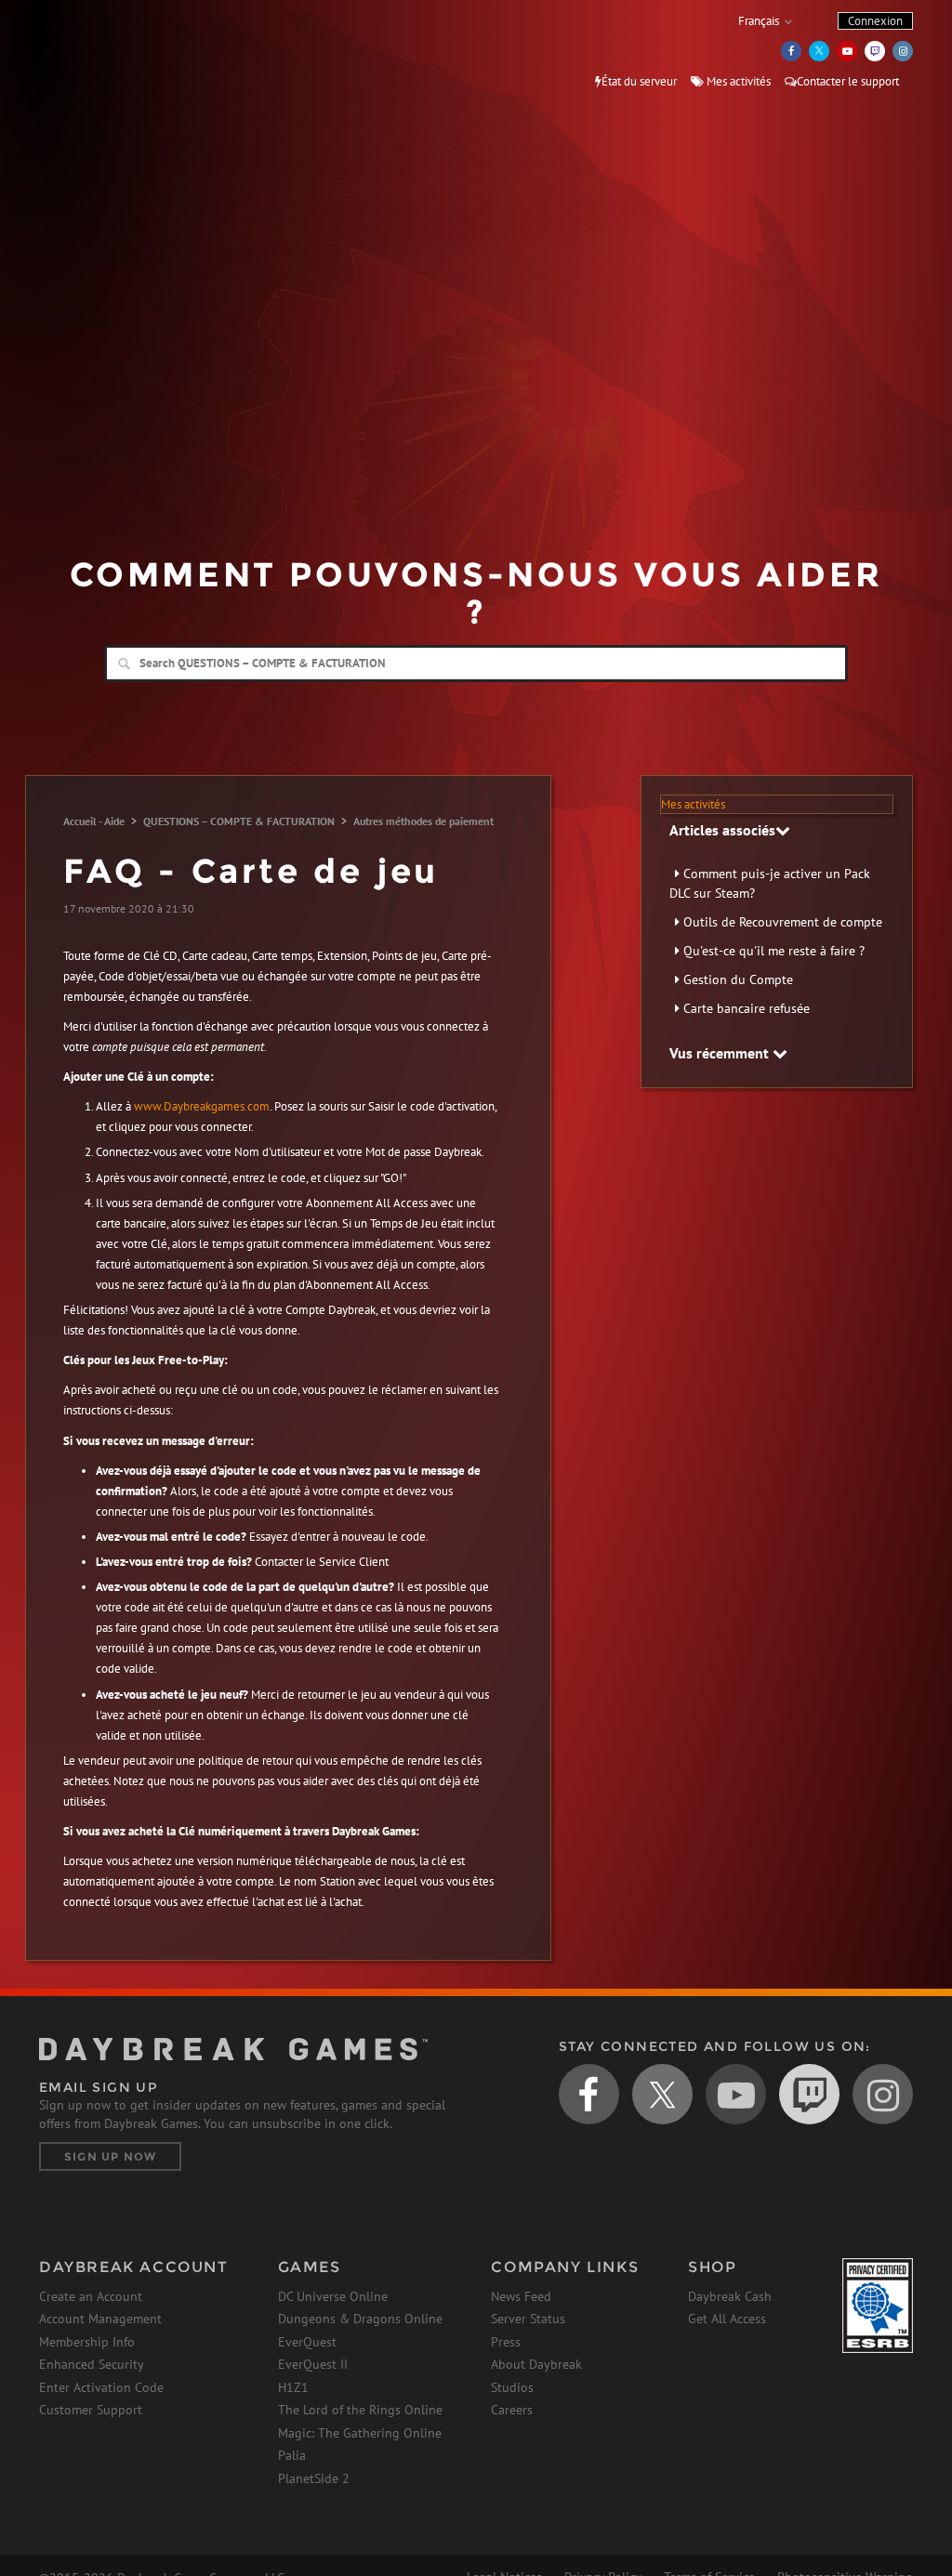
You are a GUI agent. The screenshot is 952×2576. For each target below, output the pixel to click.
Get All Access (727, 2319)
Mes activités (737, 81)
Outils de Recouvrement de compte (783, 922)
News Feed (521, 2296)
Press (506, 2342)
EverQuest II (313, 2364)
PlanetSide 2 (314, 2478)
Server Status (528, 2319)
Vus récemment (721, 1053)
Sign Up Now (110, 2156)
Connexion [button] (875, 21)
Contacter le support (848, 81)
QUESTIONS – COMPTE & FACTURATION (239, 821)
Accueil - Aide (94, 821)
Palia (292, 2455)
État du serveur (639, 81)
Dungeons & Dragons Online (360, 2319)
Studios (512, 2387)
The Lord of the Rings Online (360, 2410)
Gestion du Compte (738, 979)
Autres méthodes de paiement (423, 821)
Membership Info (87, 2342)
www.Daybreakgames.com (202, 1106)
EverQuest (307, 2342)
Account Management (100, 2319)
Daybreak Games (123, 53)
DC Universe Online (333, 2296)
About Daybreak (536, 2364)
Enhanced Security (92, 2364)
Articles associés (722, 830)
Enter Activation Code (101, 2387)
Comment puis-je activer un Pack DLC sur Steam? (770, 883)
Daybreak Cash (730, 2296)
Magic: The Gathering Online (360, 2433)
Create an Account (91, 2296)
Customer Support (91, 2410)
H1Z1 (293, 2387)
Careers (512, 2410)
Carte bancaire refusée (747, 1008)
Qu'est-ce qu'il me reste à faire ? (774, 951)
